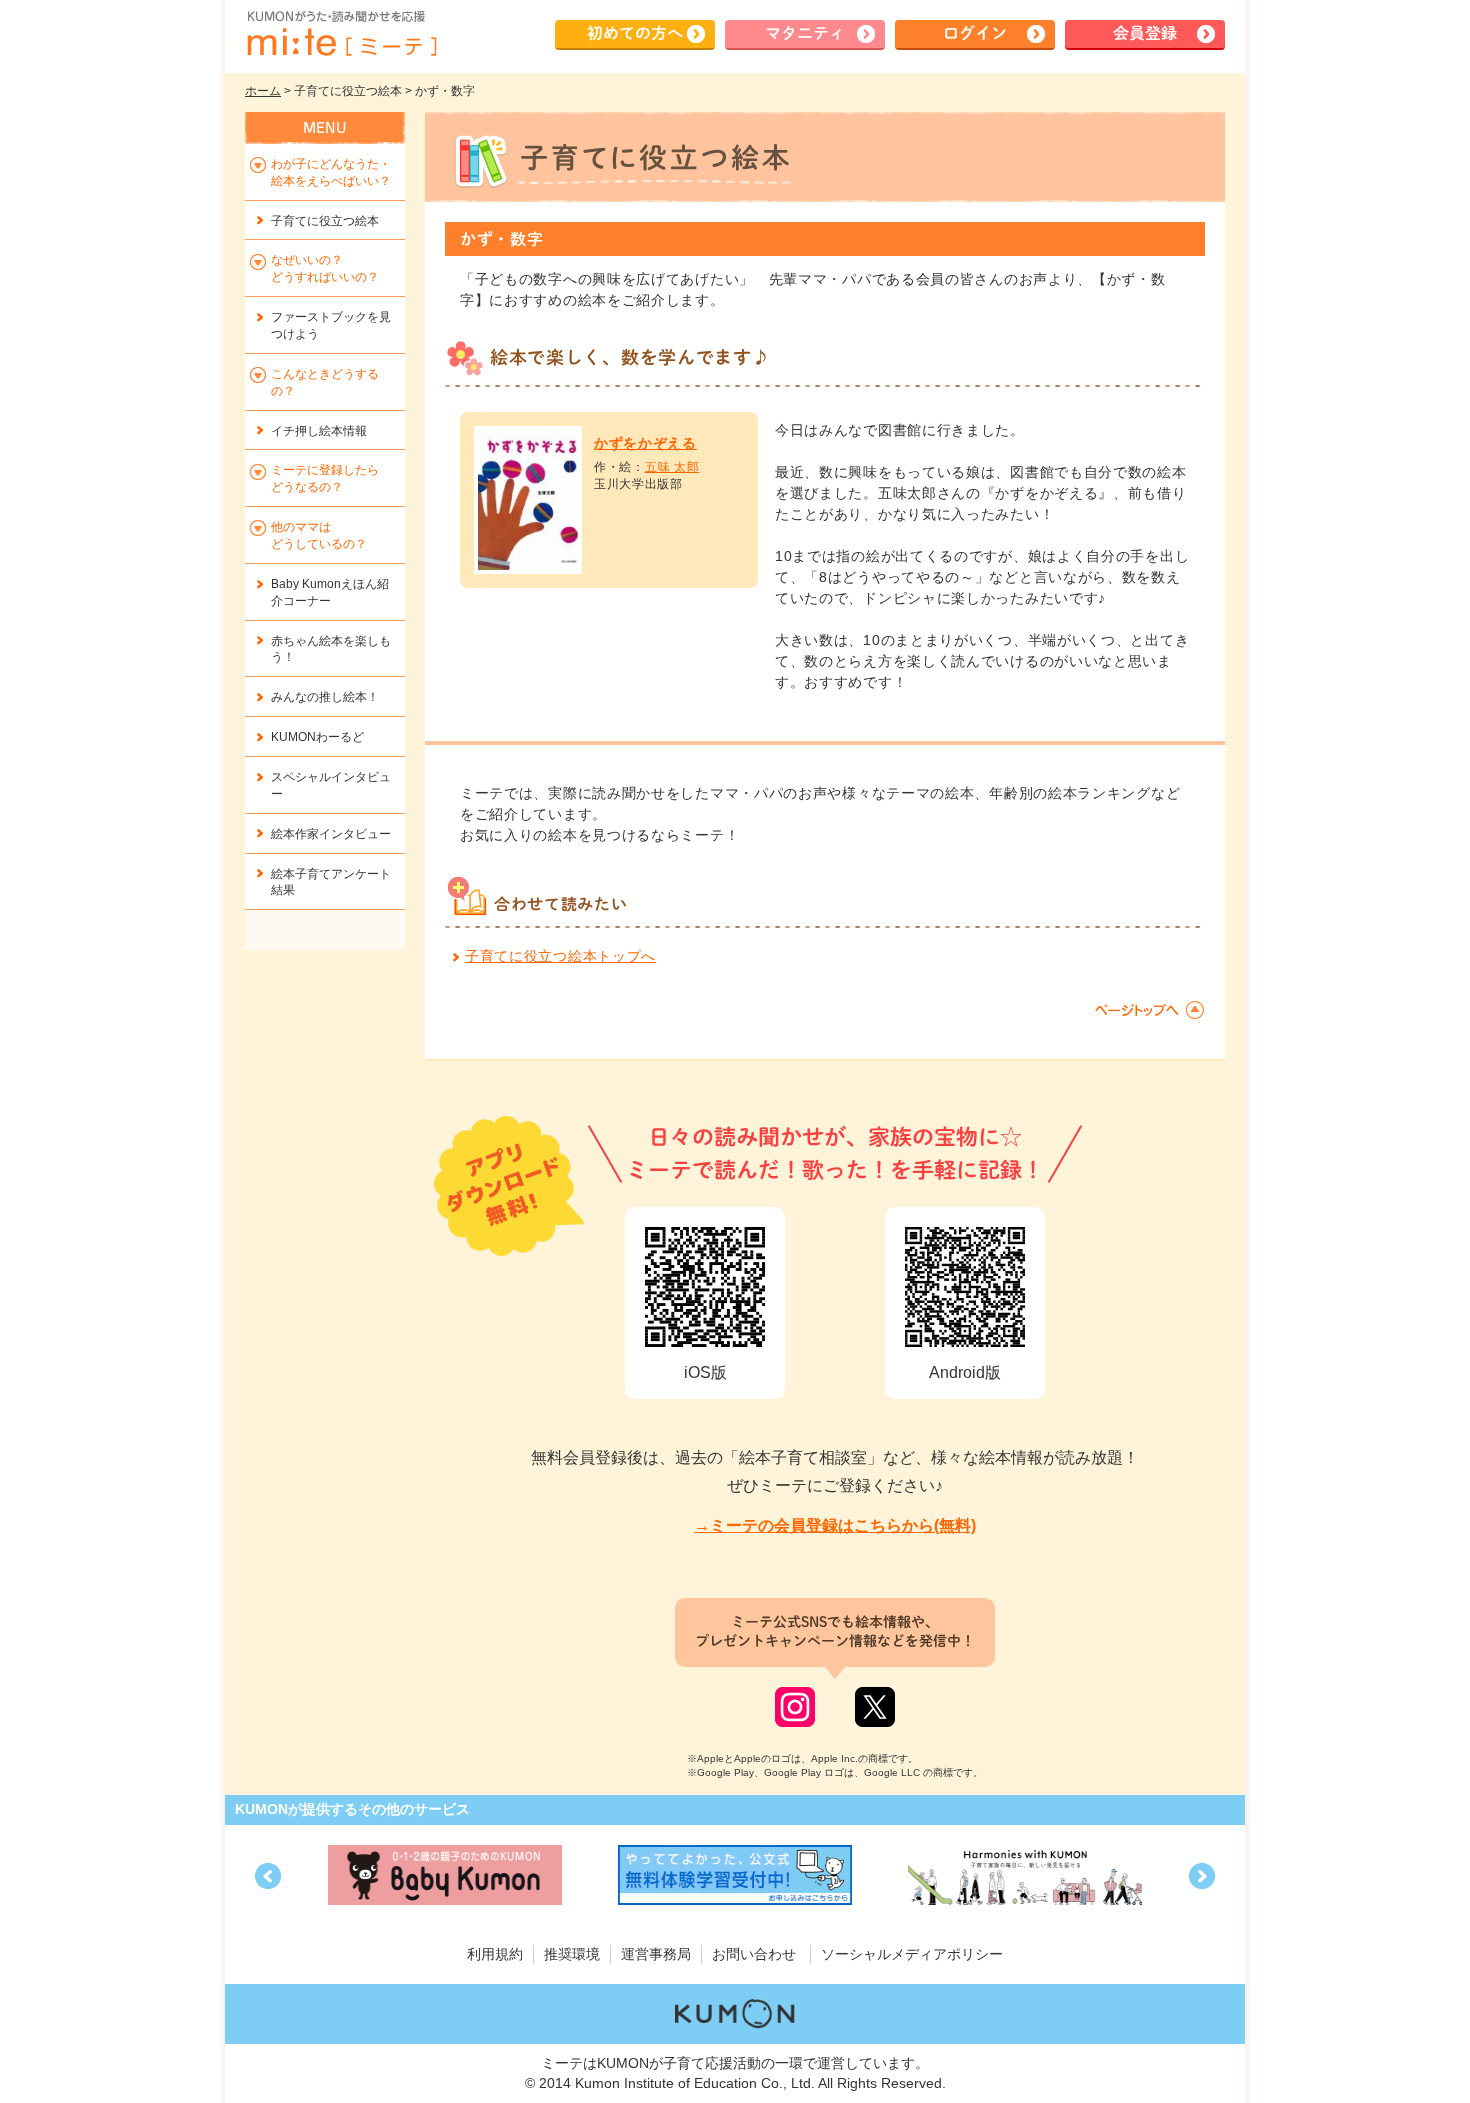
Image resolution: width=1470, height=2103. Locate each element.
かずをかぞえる (645, 443)
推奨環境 (572, 1954)
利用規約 (495, 1954)
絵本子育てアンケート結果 (331, 882)
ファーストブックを (331, 325)
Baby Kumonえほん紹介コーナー (330, 592)
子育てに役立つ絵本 (325, 221)
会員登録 (1145, 33)
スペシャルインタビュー (331, 785)
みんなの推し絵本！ (325, 697)
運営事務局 (656, 1954)
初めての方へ (635, 33)
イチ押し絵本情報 (319, 431)
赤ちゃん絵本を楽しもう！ (331, 649)
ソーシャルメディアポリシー (912, 1954)
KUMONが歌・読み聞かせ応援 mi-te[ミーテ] (341, 34)
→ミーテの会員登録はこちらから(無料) (835, 1525)
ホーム (263, 91)
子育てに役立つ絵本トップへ (560, 956)
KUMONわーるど (317, 737)
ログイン (975, 33)
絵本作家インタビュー (331, 834)
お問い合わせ (754, 1954)
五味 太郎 (672, 467)
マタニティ (805, 33)
